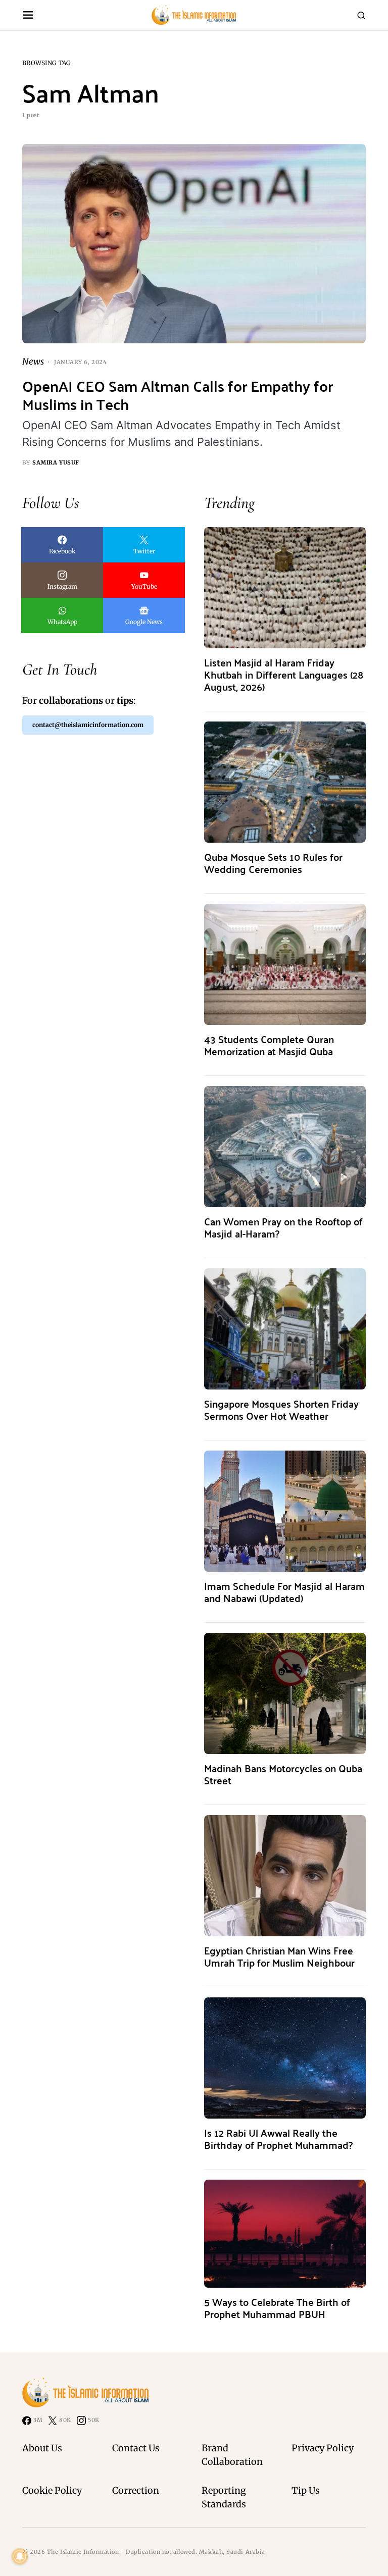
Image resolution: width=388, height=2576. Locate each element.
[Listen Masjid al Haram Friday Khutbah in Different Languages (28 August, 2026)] (285, 587)
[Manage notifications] (20, 2556)
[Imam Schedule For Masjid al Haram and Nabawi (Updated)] (285, 1511)
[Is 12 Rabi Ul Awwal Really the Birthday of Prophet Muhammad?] (285, 2058)
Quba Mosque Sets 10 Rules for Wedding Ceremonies (273, 863)
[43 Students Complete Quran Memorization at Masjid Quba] (285, 964)
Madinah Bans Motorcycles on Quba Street (283, 1774)
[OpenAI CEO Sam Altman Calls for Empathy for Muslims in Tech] (194, 244)
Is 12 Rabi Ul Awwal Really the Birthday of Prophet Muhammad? (278, 2139)
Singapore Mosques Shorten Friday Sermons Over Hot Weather (281, 1409)
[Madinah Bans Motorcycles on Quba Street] (285, 1693)
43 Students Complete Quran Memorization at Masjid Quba (269, 1045)
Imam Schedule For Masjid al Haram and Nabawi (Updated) (284, 1592)
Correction (136, 2490)
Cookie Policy (52, 2490)
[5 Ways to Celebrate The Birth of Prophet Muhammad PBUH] (285, 2233)
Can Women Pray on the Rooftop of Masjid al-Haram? (283, 1227)
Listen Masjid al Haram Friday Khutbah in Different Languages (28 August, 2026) (284, 674)
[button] (28, 15)
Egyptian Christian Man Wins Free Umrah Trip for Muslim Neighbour (279, 1956)
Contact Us (136, 2448)
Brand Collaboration (232, 2455)
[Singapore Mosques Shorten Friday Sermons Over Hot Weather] (285, 1329)
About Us (42, 2448)
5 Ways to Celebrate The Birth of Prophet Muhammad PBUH (277, 2308)
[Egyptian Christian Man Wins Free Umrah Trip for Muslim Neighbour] (285, 1875)
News (33, 362)
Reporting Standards (224, 2497)
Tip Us (306, 2490)
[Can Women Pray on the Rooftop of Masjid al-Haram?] (285, 1146)
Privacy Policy (323, 2448)
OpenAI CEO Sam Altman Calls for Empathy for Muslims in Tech (178, 395)
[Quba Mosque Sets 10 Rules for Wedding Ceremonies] (285, 782)
